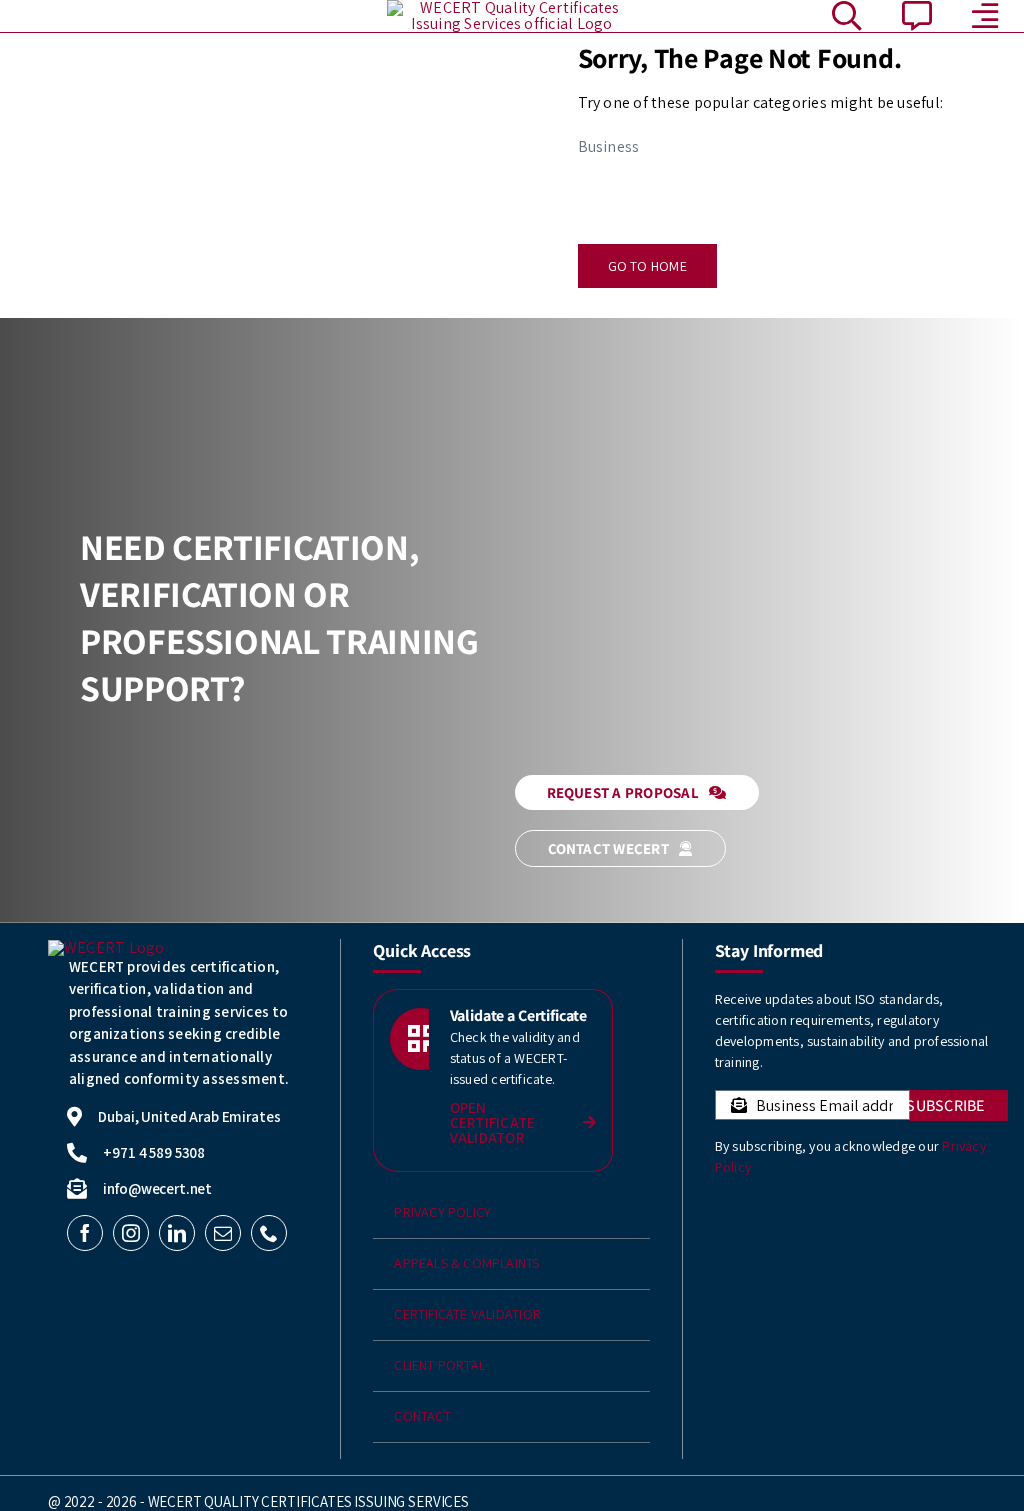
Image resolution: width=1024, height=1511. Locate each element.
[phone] (269, 1233)
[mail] (223, 1233)
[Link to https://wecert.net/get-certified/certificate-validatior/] (421, 1039)
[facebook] (85, 1233)
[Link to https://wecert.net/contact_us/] (917, 16)
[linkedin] (177, 1233)
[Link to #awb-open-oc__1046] (847, 16)
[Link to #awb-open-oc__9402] (985, 16)
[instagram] (131, 1233)
